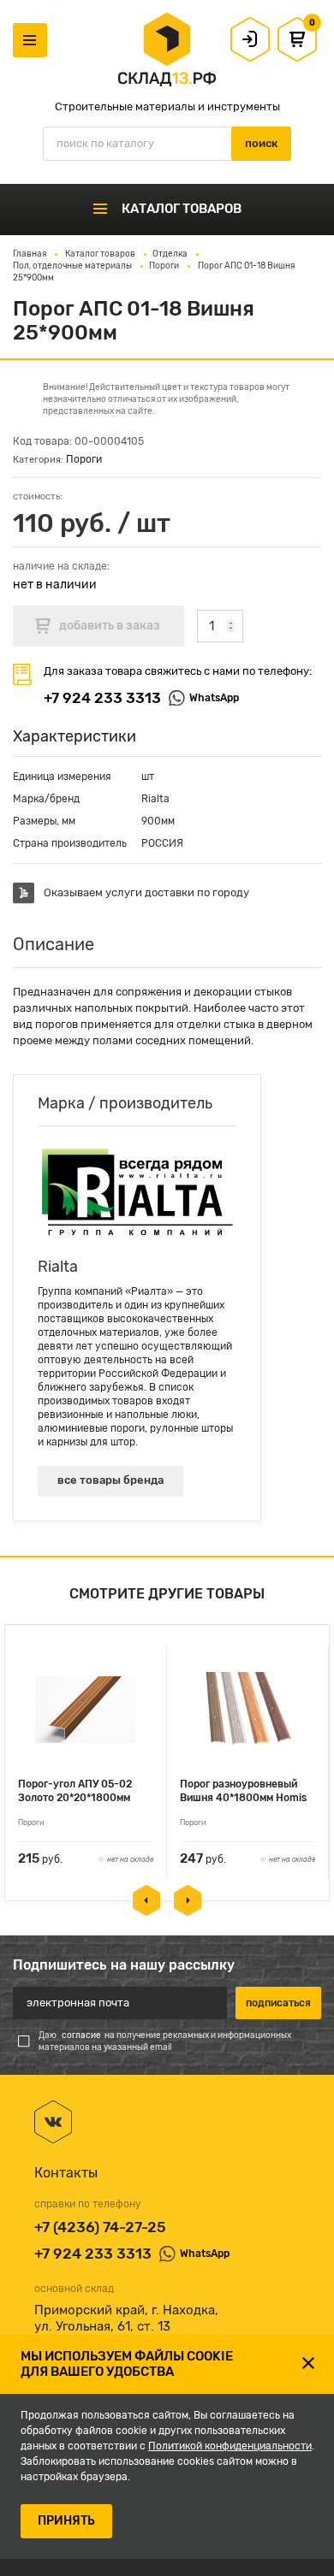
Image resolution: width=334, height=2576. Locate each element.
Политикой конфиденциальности (230, 2446)
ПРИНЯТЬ (66, 2521)
